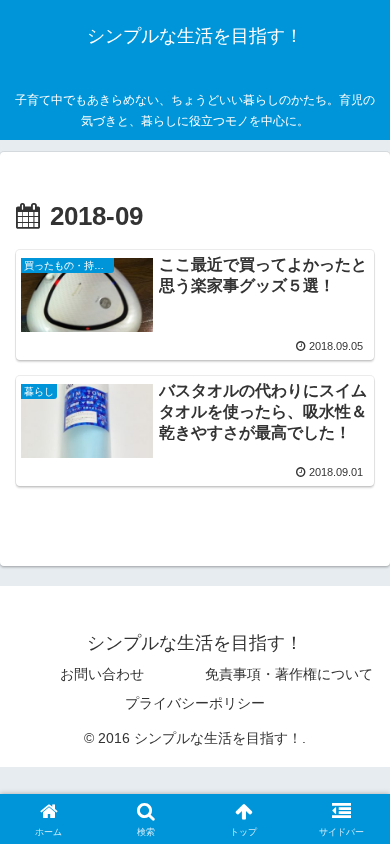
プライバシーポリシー (195, 703)
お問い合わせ (102, 674)
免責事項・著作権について (289, 674)
